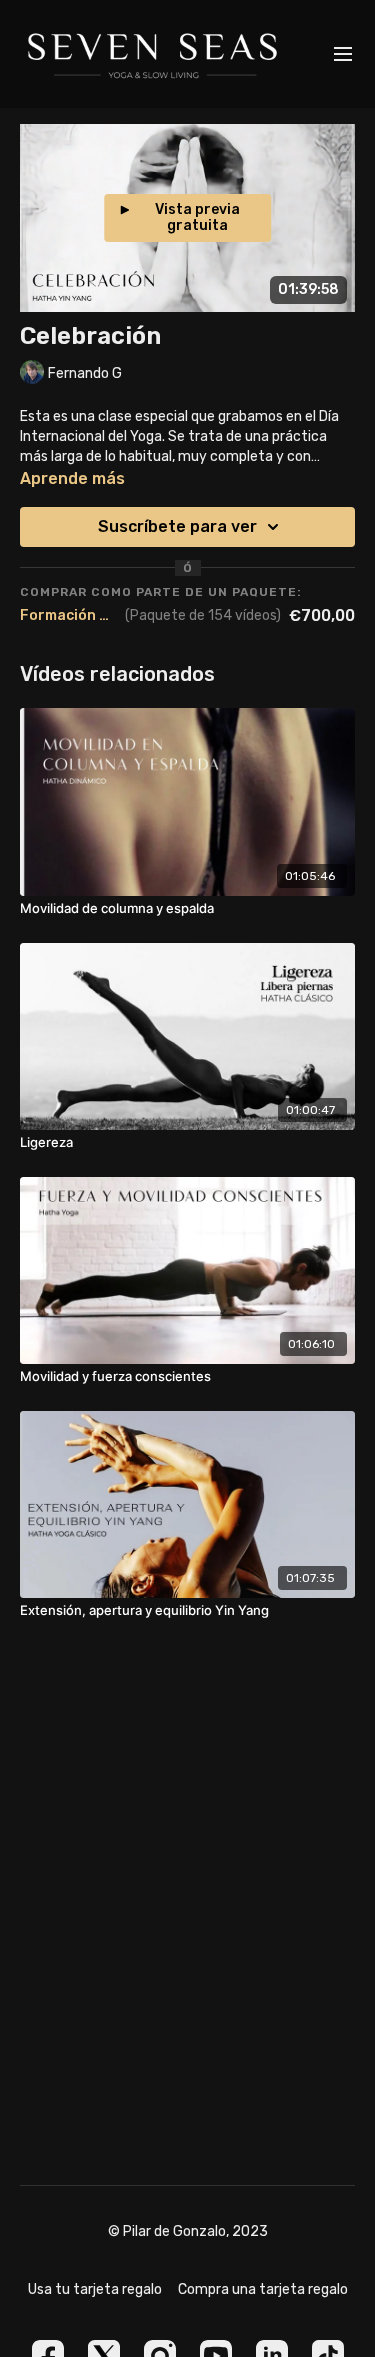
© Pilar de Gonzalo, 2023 (188, 2232)
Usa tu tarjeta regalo (95, 2289)
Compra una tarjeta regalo (263, 2289)
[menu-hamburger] (343, 54)
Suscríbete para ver (177, 526)
